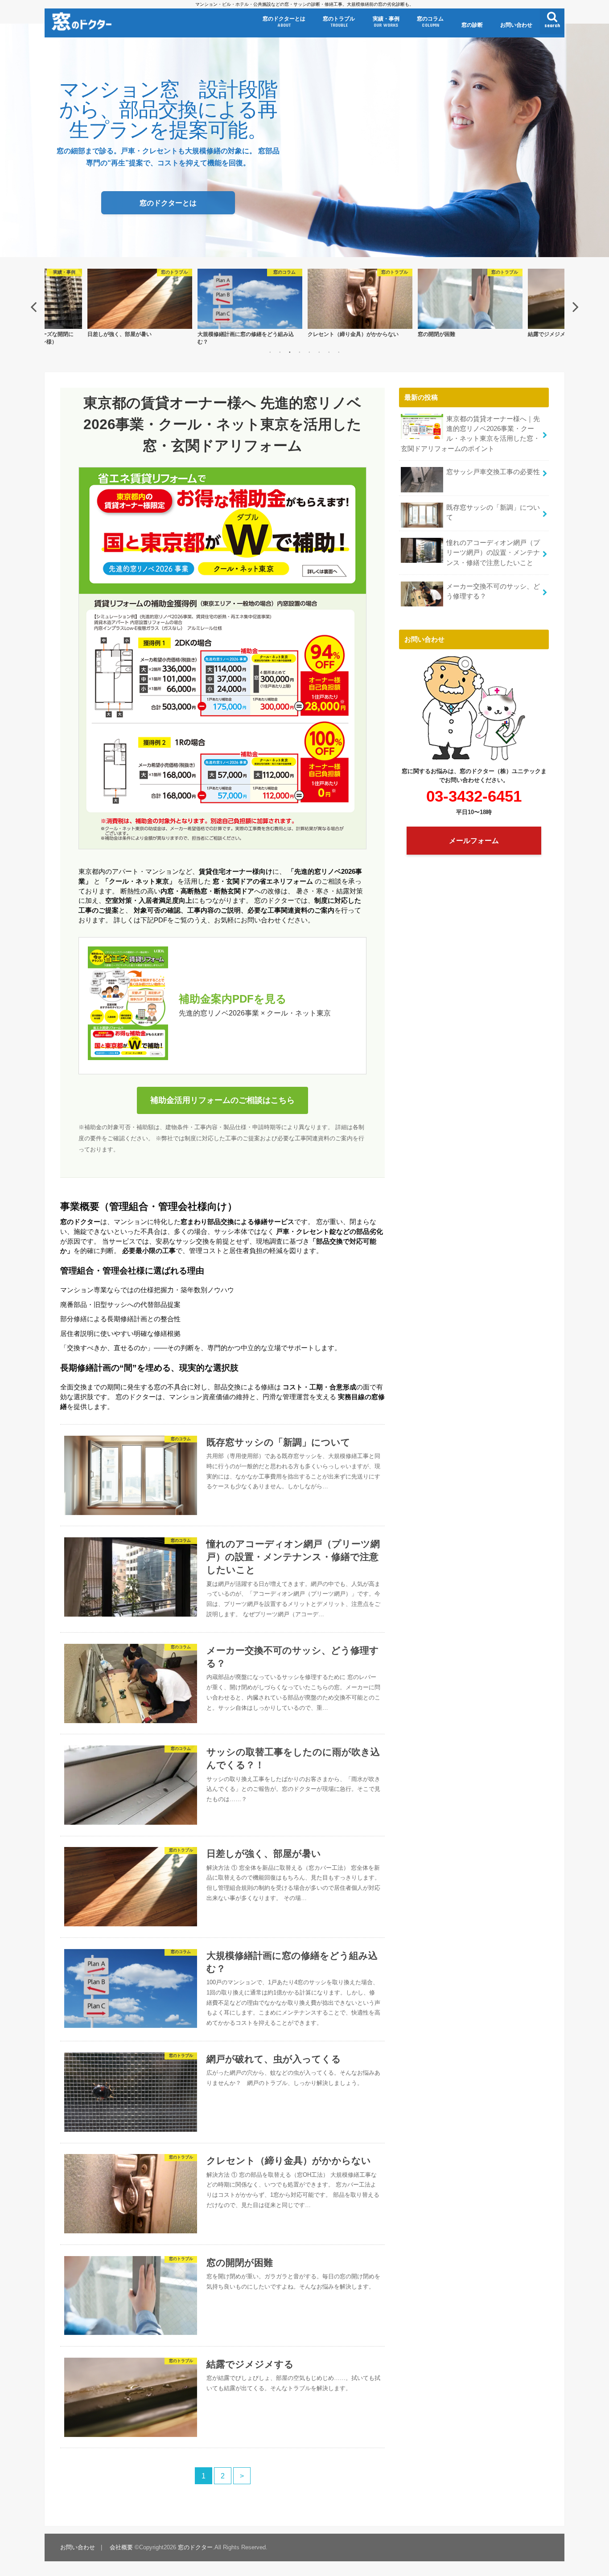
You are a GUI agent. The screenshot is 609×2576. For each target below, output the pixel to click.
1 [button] (270, 352)
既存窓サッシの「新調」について (493, 512)
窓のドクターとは (284, 22)
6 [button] (319, 352)
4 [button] (300, 352)
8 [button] (339, 352)
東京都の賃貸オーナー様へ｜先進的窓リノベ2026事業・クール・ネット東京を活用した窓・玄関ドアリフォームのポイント (470, 434)
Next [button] (576, 307)
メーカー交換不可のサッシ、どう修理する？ (493, 591)
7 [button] (329, 352)
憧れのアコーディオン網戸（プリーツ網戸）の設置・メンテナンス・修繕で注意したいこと (493, 553)
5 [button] (309, 352)
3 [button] (290, 352)
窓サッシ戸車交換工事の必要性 (493, 472)
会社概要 (121, 2547)
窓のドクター (195, 2547)
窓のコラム (430, 22)
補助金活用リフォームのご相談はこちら (222, 1100)
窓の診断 (472, 25)
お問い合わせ (516, 25)
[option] (140, 307)
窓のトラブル (339, 22)
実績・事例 (386, 22)
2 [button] (280, 352)
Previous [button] (33, 307)
